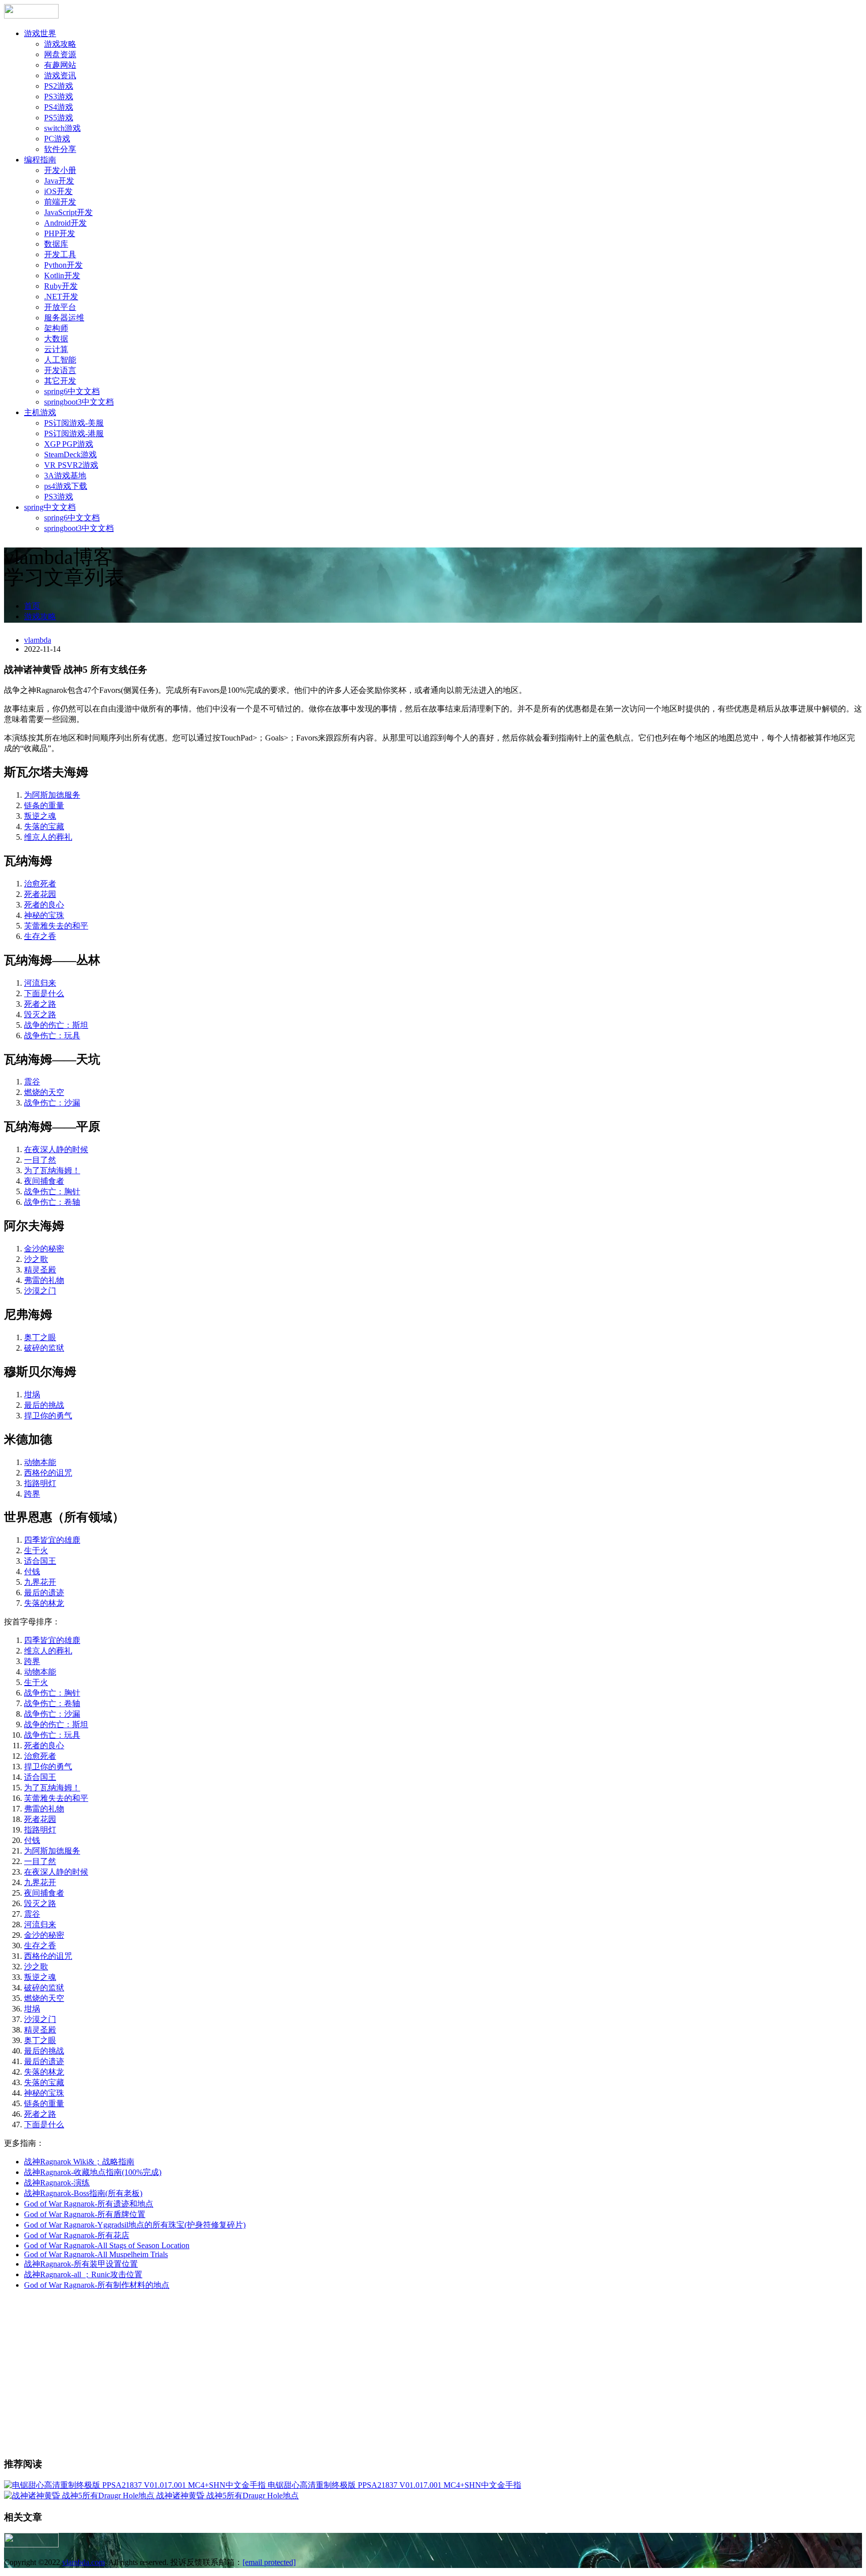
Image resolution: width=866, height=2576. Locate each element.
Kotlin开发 (62, 275)
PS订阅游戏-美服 (74, 423)
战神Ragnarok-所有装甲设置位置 (81, 2264)
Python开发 (63, 265)
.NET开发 (61, 297)
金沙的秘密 (44, 1249)
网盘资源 (60, 54)
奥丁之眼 (40, 1337)
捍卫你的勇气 (48, 1416)
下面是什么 (44, 993)
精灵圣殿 (40, 1270)
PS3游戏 (59, 97)
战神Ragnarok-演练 (57, 2183)
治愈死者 (40, 884)
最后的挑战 (44, 1405)
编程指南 (40, 160)
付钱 (32, 1572)
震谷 (32, 1082)
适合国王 (40, 1561)
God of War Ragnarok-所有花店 (77, 2235)
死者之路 (40, 1004)
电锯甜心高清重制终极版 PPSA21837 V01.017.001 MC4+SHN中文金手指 (394, 2485)
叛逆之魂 (40, 816)
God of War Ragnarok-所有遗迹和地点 (89, 2204)
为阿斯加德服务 (52, 795)
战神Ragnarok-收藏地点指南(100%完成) (93, 2172)
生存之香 (40, 936)
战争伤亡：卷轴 (52, 1202)
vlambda (38, 640)
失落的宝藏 (44, 826)
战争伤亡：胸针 (52, 1191)
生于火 (36, 1550)
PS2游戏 (59, 86)
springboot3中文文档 (79, 402)
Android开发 (65, 223)
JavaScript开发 (68, 212)
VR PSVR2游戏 (71, 465)
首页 (32, 606)
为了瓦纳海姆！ (52, 1170)
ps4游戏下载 (66, 486)
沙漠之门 (40, 1291)
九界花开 (40, 1582)
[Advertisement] (433, 2378)
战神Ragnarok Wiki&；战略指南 (79, 2162)
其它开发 (60, 381)
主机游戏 (40, 412)
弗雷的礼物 (44, 1280)
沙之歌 (36, 1259)
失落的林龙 (44, 1603)
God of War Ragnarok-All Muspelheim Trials (96, 2254)
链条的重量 (44, 805)
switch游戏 (62, 128)
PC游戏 (57, 139)
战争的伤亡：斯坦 (56, 1025)
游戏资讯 (60, 75)
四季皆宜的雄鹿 (52, 1540)
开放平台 (60, 307)
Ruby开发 (61, 286)
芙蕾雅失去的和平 (56, 926)
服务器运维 (64, 318)
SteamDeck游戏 (70, 454)
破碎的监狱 (44, 1348)
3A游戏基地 (65, 476)
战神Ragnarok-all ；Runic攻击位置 (83, 2274)
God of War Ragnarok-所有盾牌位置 (85, 2214)
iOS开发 (58, 191)
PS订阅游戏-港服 (74, 433)
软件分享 (60, 149)
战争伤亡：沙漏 (52, 1103)
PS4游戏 (59, 107)
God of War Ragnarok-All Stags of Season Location (107, 2245)
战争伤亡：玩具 (52, 1036)
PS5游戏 (59, 118)
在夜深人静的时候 (56, 1149)
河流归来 (40, 983)
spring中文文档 (50, 507)
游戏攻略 (60, 44)
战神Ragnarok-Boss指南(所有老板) (83, 2193)
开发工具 (60, 254)
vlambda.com (83, 2562)
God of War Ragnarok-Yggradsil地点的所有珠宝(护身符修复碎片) (135, 2225)
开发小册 (60, 170)
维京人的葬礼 (48, 837)
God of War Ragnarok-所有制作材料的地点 (97, 2285)
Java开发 (59, 181)
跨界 (32, 1494)
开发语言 (60, 370)
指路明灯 (40, 1483)
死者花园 (40, 894)
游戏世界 (40, 33)
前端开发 (60, 202)
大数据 (56, 339)
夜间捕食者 (44, 1181)
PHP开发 (60, 233)
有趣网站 (60, 65)
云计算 (56, 349)
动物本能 (40, 1462)
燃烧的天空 (44, 1092)
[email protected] (269, 2562)
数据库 (56, 244)
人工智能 (60, 360)
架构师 (56, 328)
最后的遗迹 (44, 1593)
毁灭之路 (40, 1015)
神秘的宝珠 (44, 915)
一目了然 (40, 1160)
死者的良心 (44, 905)
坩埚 (32, 1395)
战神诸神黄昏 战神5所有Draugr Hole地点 (228, 2496)
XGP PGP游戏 (69, 444)
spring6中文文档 (72, 391)
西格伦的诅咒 (48, 1473)
